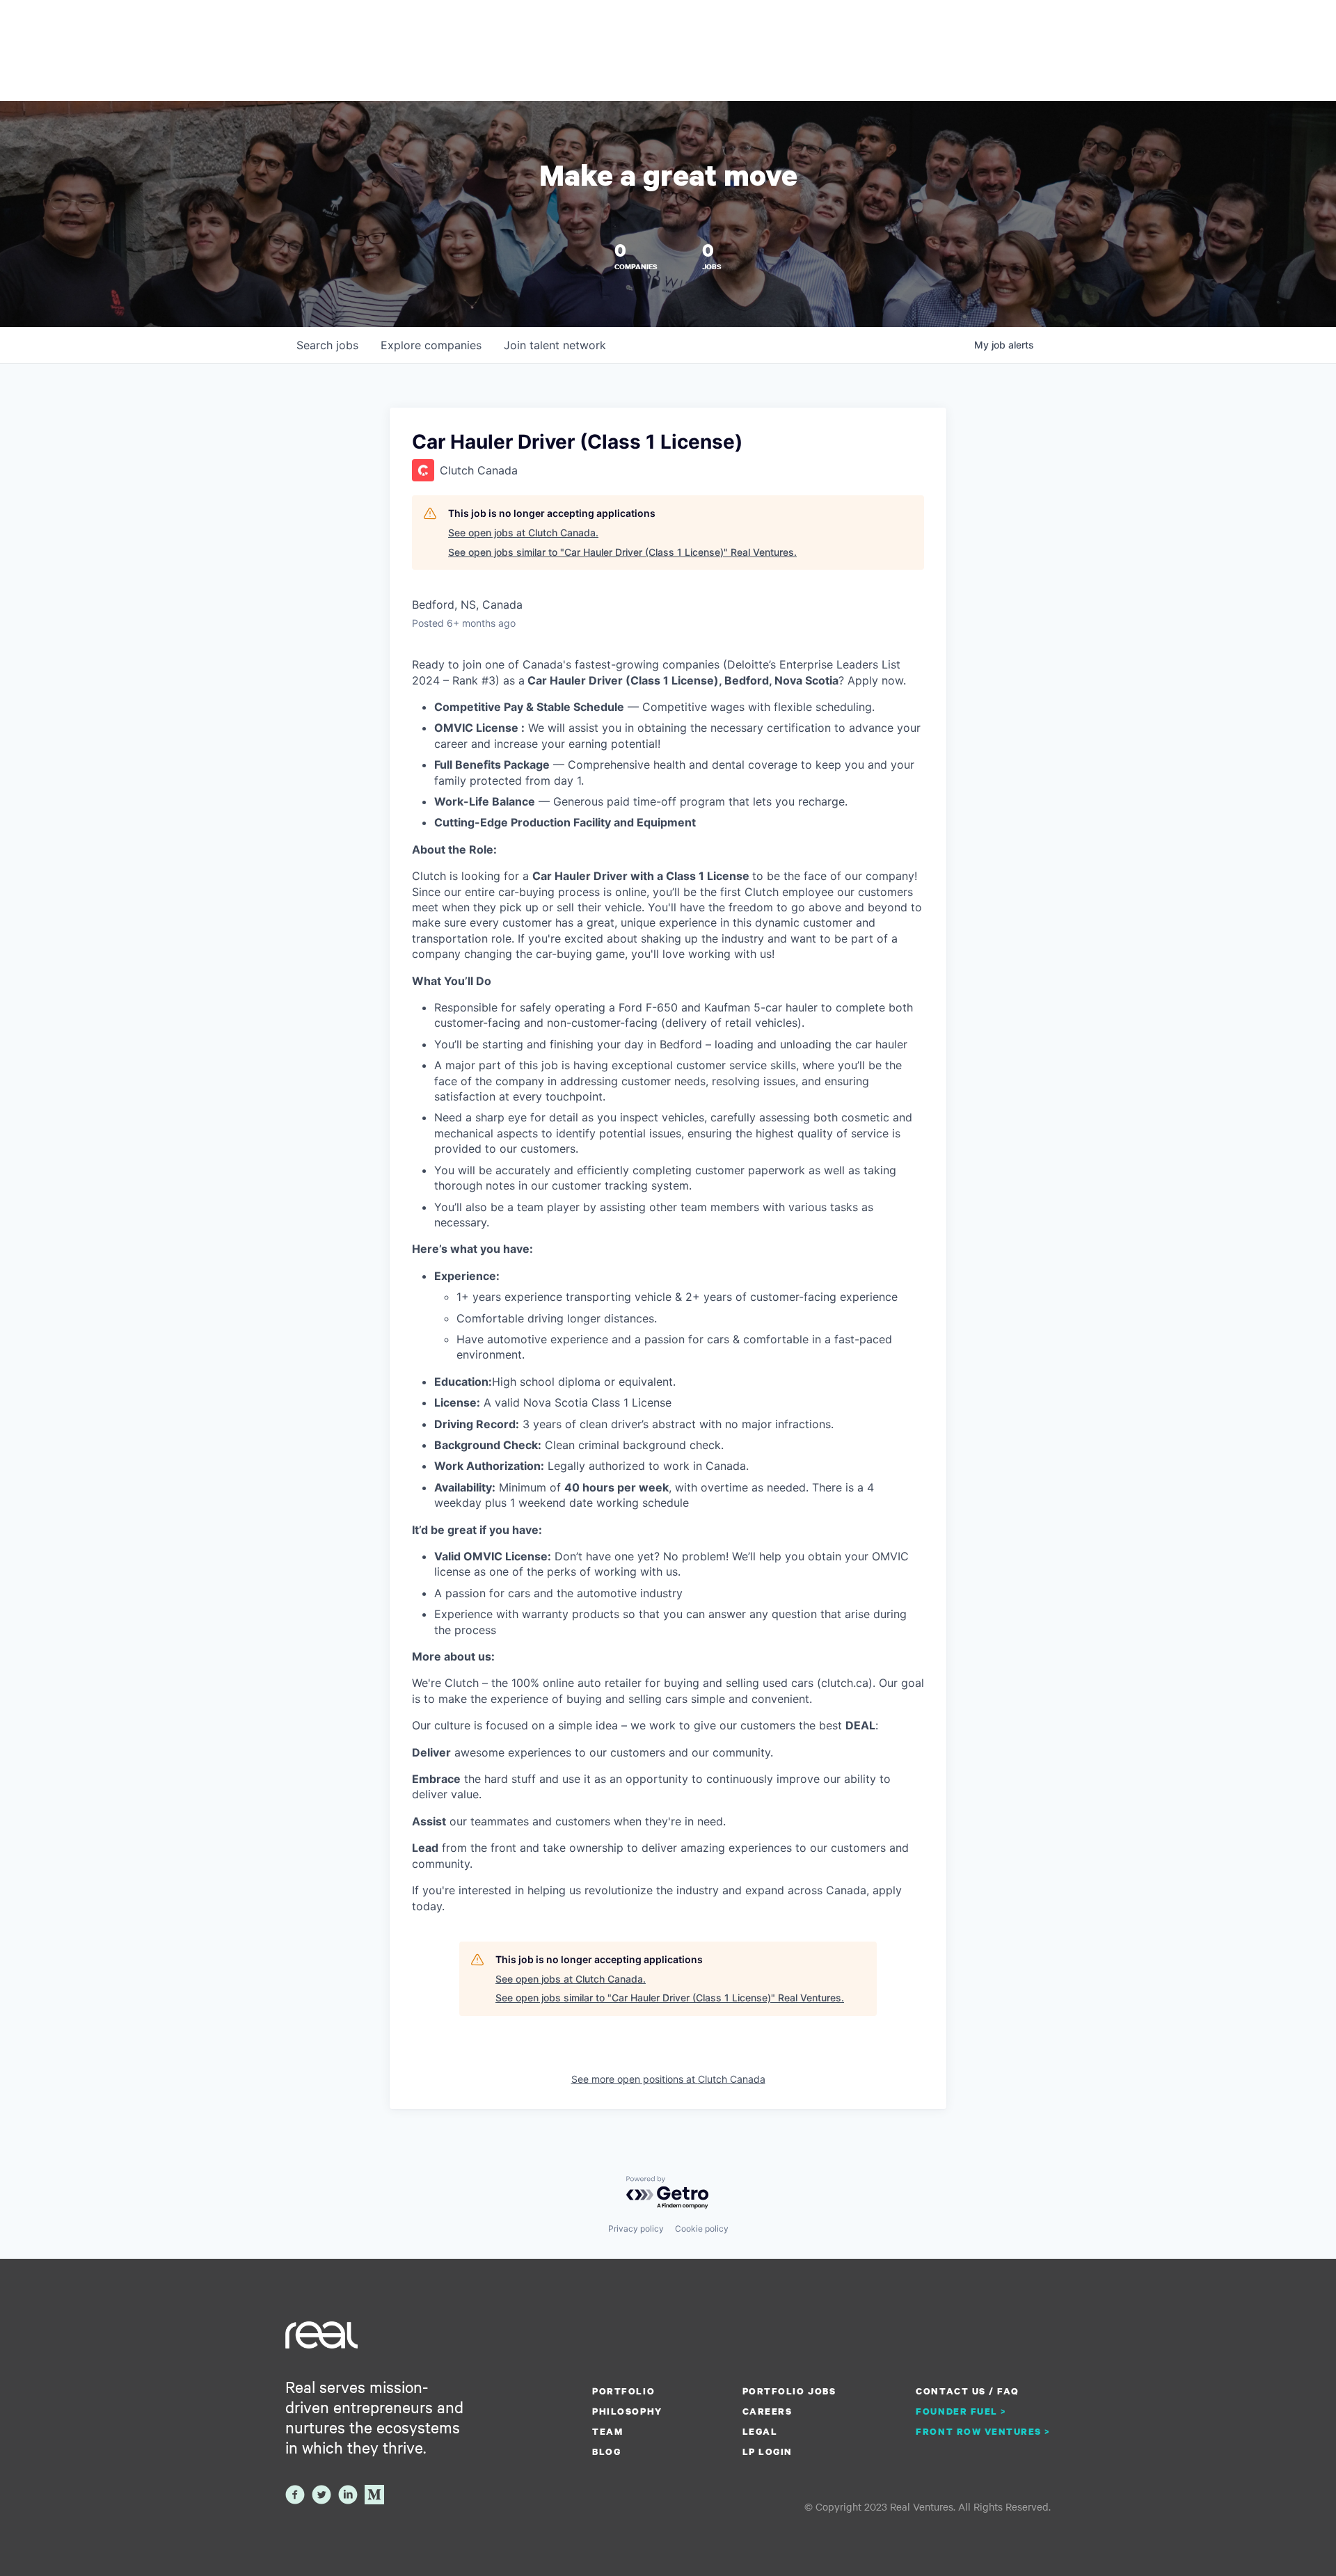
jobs (327, 345)
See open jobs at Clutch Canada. (523, 533)
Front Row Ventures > (983, 2431)
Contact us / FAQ (967, 2391)
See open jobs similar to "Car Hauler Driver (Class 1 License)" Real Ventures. (622, 552)
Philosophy (627, 2411)
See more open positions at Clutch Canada (668, 2079)
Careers (768, 2411)
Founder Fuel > (961, 2411)
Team (607, 2431)
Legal (760, 2431)
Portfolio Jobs (789, 2391)
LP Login (768, 2451)
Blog (606, 2451)
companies (431, 345)
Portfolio (623, 2391)
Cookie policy (702, 2229)
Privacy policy (636, 2229)
